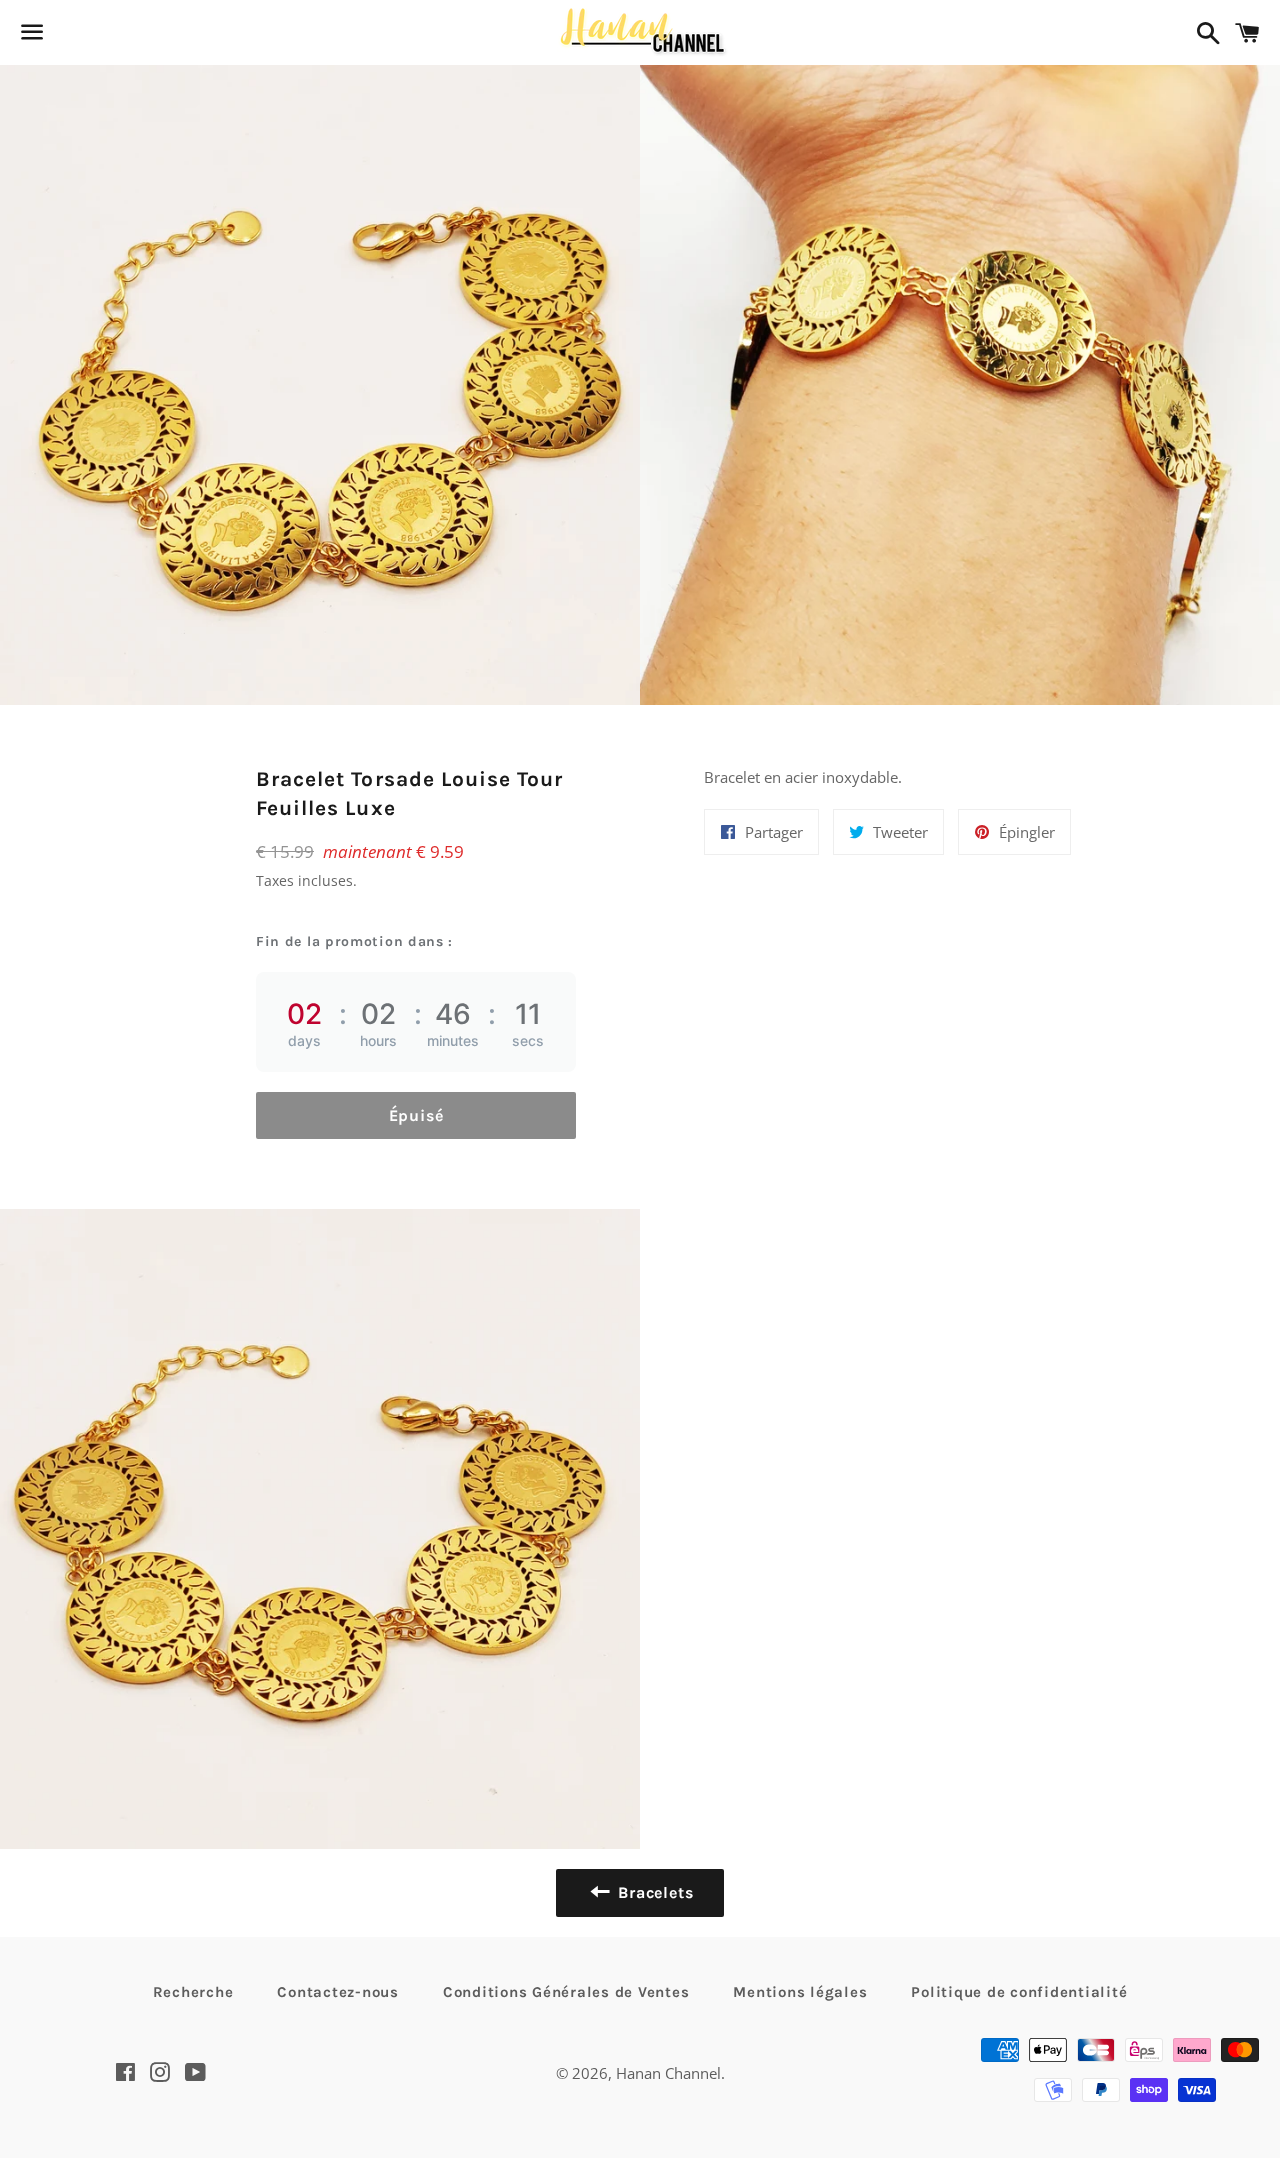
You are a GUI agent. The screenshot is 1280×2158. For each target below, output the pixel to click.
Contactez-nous (338, 1992)
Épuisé (416, 1115)
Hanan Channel (668, 2073)
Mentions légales (800, 1992)
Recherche (193, 1992)
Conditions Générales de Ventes (566, 1992)
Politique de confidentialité (1019, 1992)
